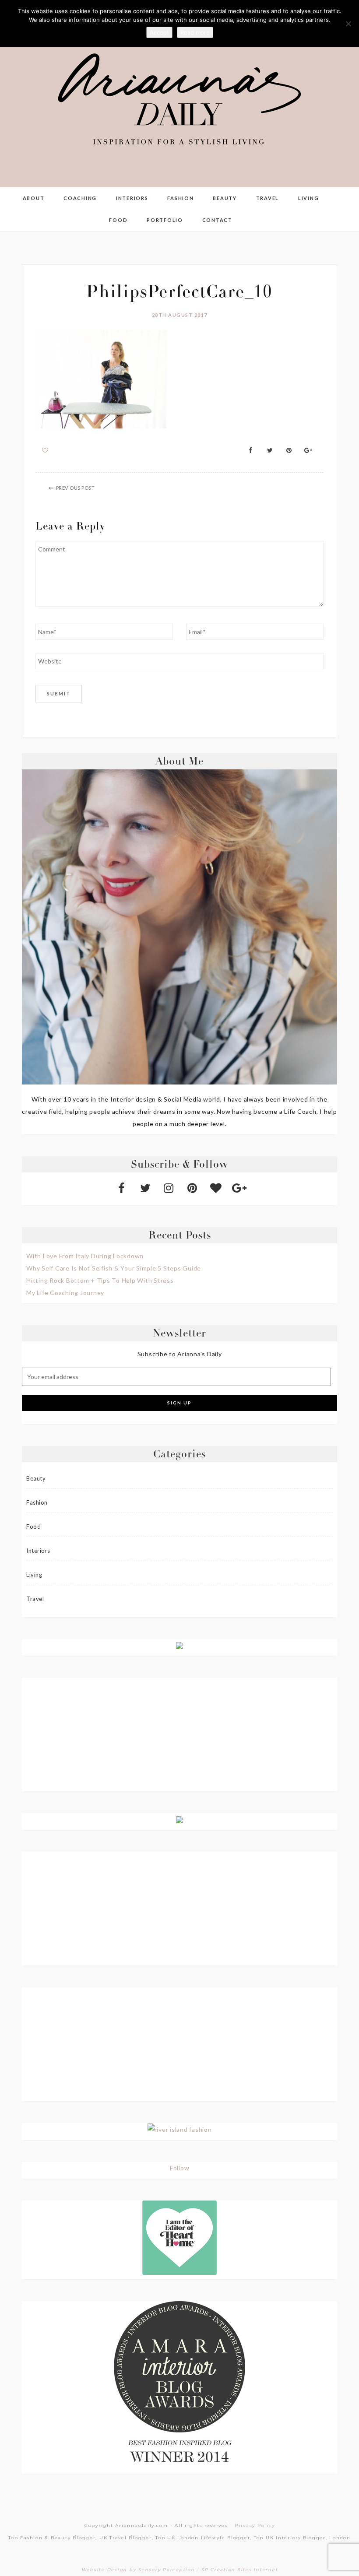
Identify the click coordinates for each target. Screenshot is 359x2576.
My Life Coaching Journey (65, 1293)
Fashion (180, 198)
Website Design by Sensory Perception (138, 2570)
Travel (268, 198)
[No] (348, 24)
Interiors (132, 198)
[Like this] (45, 450)
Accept (159, 32)
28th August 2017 (180, 315)
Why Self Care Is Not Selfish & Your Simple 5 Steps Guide (114, 1268)
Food (118, 220)
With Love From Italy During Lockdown (85, 1256)
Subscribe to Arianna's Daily (180, 1354)
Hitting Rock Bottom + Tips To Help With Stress (100, 1280)
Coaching (80, 198)
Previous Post (76, 488)
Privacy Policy (255, 2525)
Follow (180, 2168)
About (34, 198)
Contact (217, 220)
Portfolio (165, 220)
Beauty (225, 198)
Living (309, 198)
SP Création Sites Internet (239, 2570)
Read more (195, 32)
